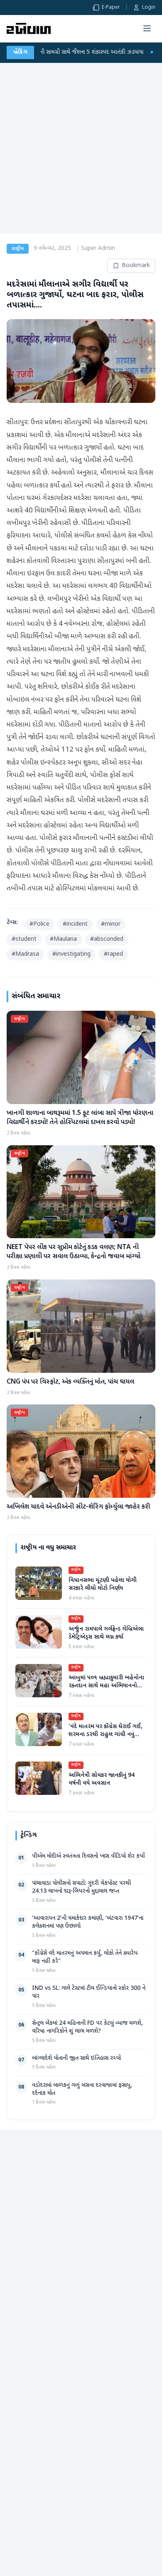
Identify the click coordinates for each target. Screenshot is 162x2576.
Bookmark (136, 266)
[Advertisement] (81, 148)
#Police (39, 924)
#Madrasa (25, 954)
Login (149, 7)
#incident (75, 924)
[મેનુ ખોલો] (147, 28)
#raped (113, 954)
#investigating (71, 954)
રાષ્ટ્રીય (18, 249)
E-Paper (111, 7)
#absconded (107, 939)
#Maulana (63, 939)
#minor (111, 924)
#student (24, 939)
